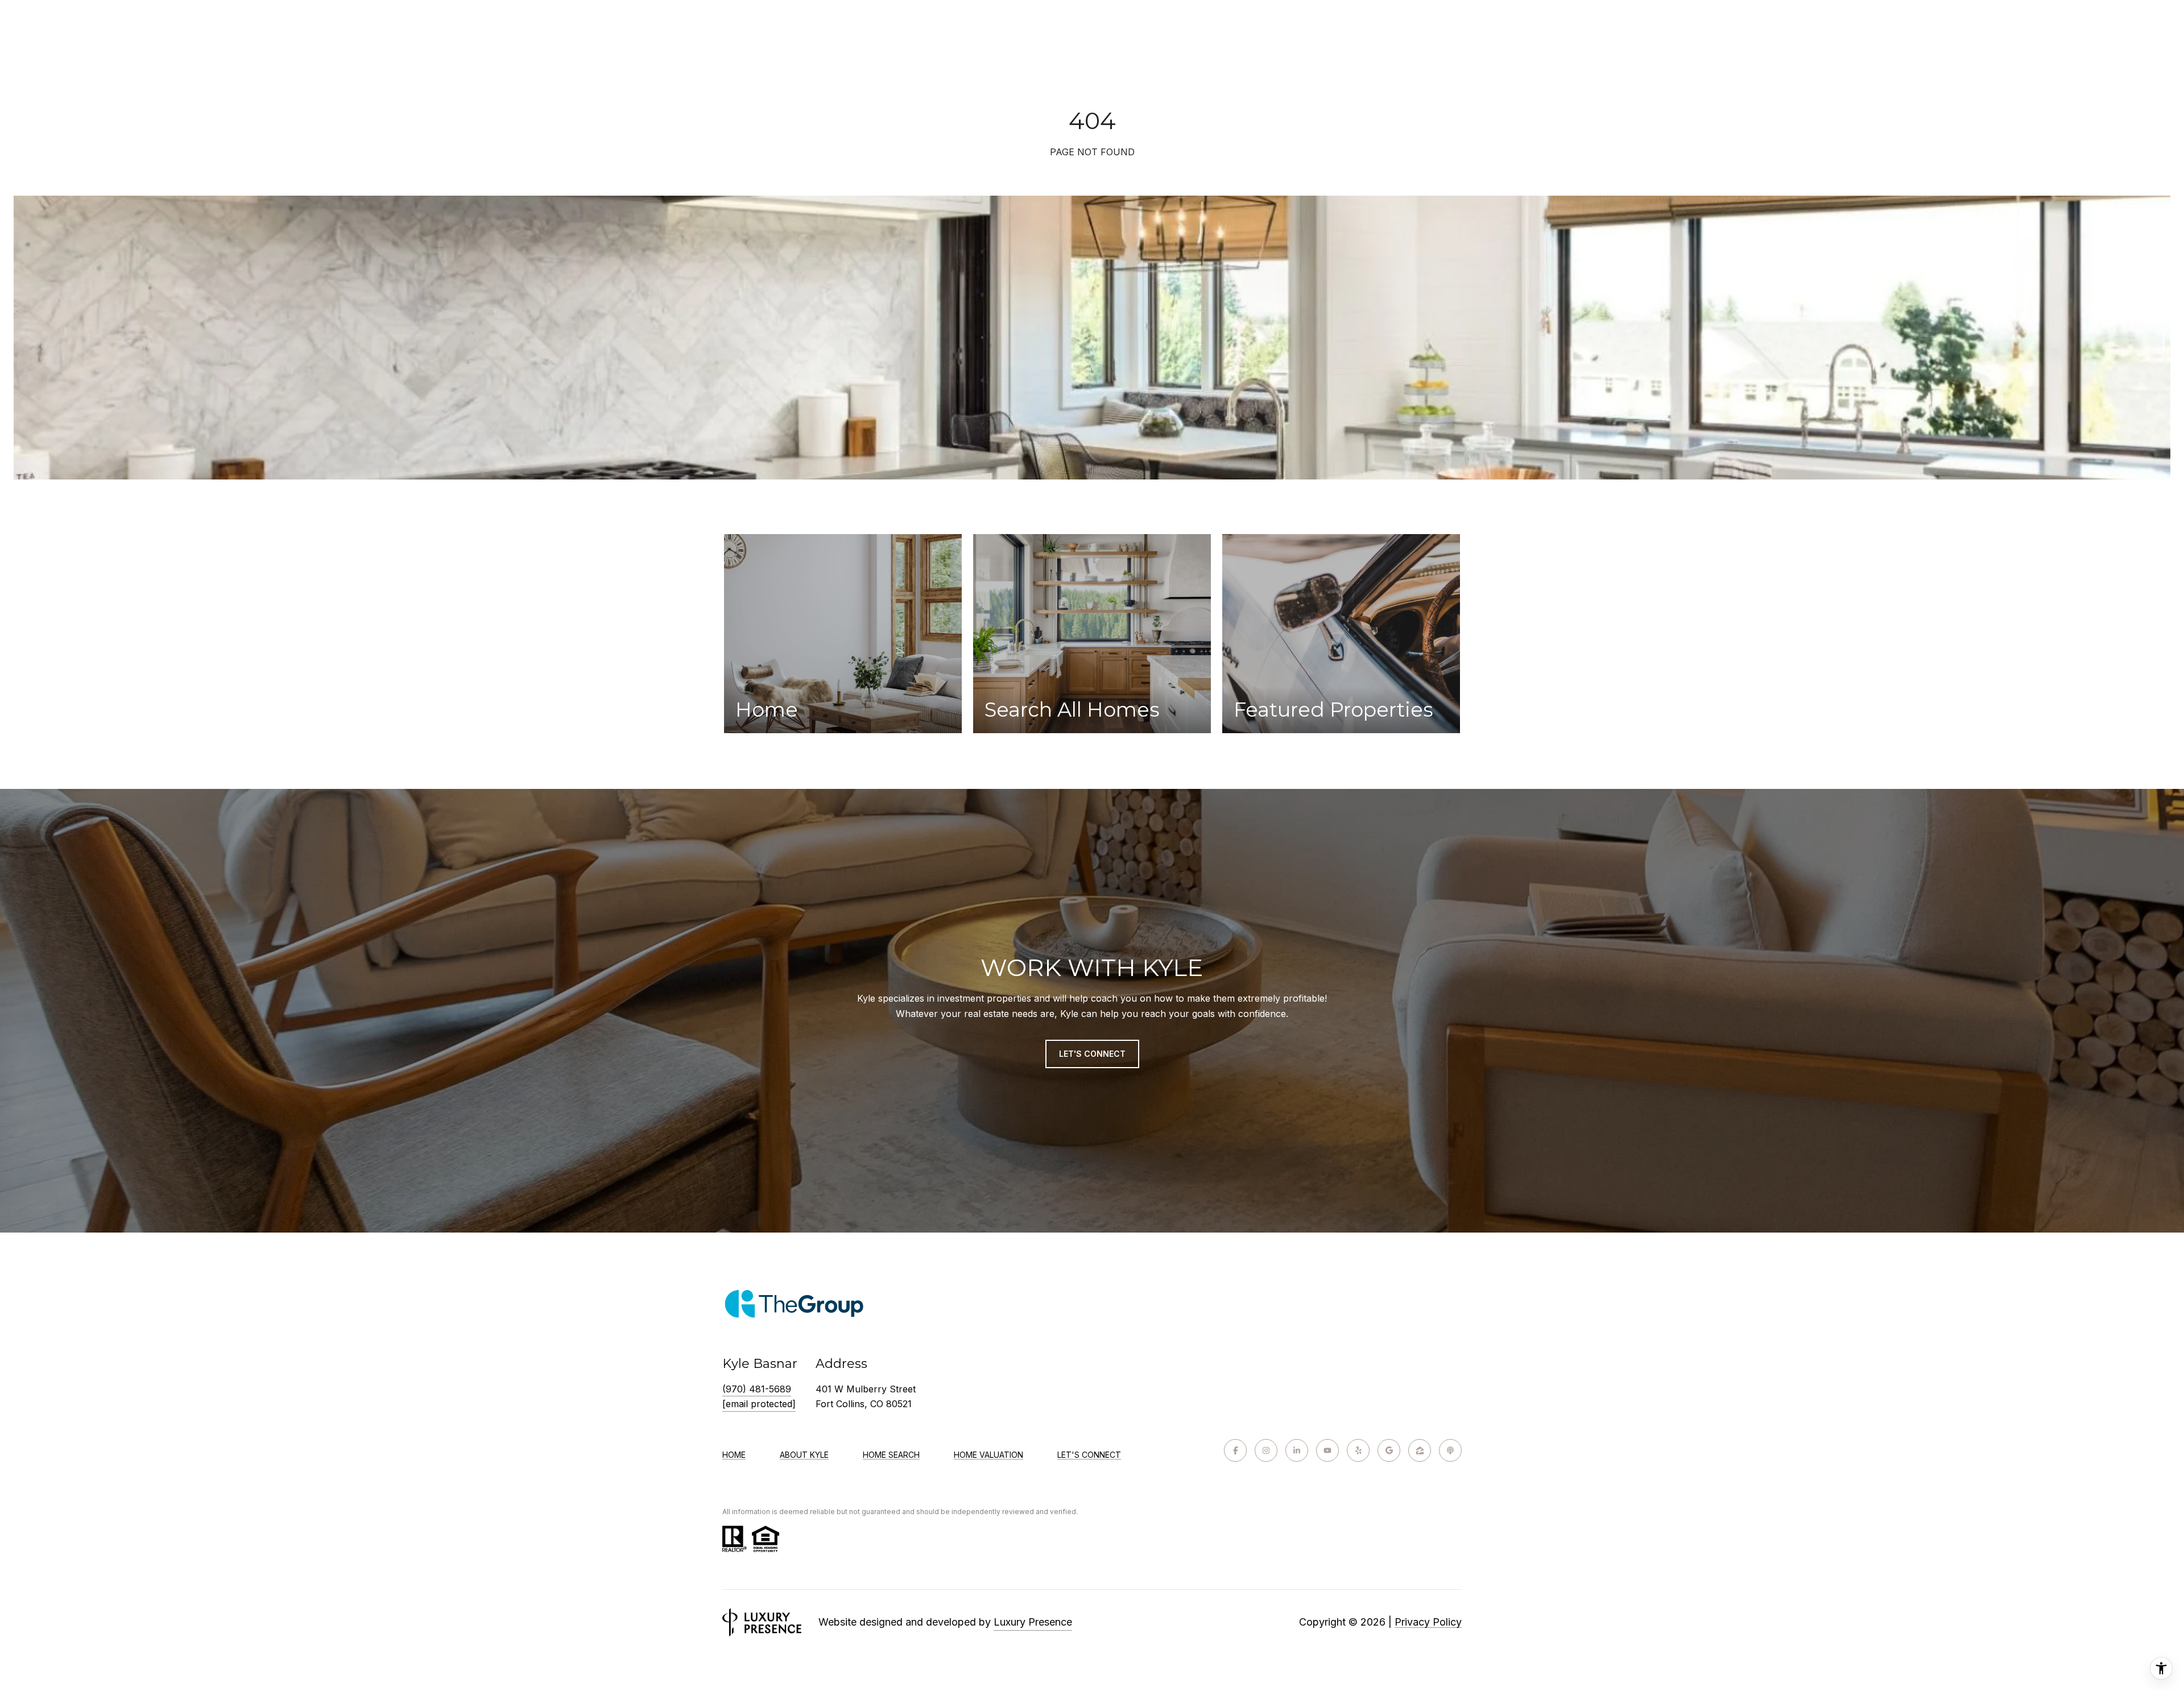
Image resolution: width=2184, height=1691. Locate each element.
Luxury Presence (1033, 1622)
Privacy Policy (1428, 1622)
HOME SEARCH (891, 1455)
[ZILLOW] (1420, 1450)
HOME (734, 1455)
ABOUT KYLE (804, 1455)
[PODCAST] (1450, 1450)
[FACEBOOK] (1235, 1450)
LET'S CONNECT (1089, 1455)
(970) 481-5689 (757, 1389)
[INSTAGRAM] (1266, 1450)
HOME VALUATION (988, 1455)
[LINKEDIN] (1297, 1450)
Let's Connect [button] (1092, 1054)
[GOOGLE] (1389, 1450)
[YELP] (1358, 1450)
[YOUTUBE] (1327, 1450)
